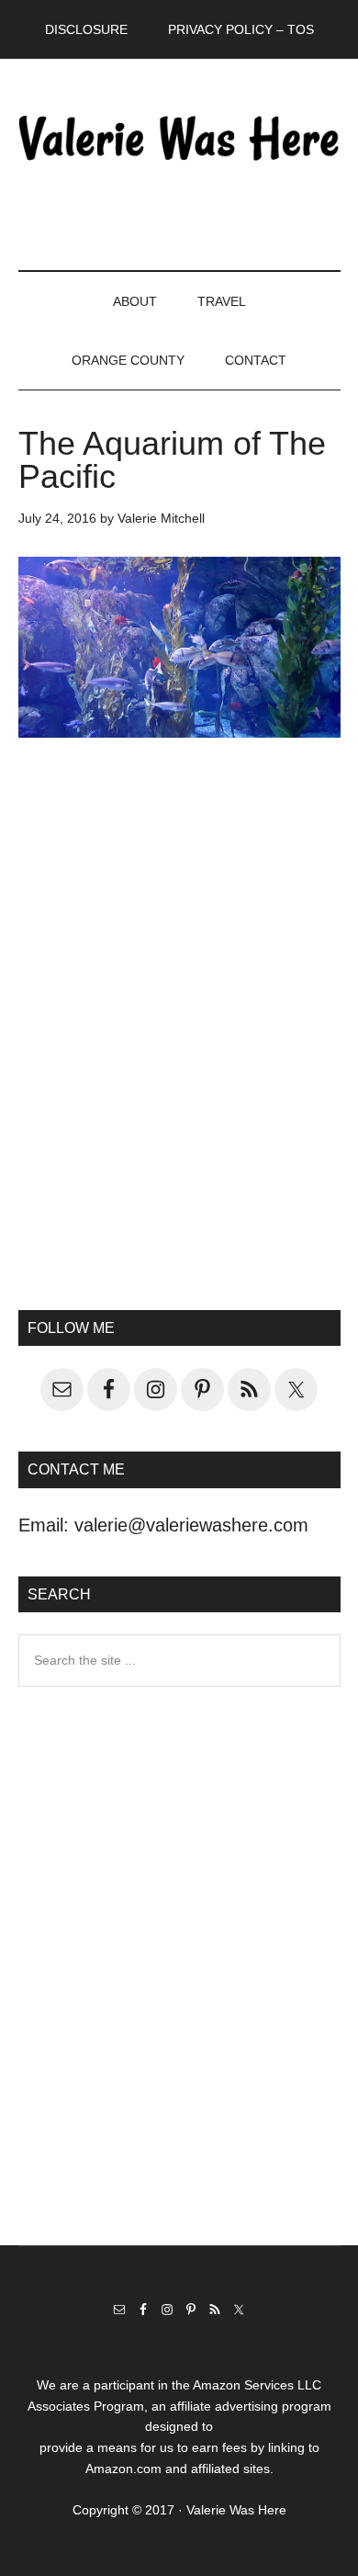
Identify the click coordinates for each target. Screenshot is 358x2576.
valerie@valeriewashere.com (191, 1525)
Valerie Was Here (179, 137)
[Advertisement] (179, 1065)
